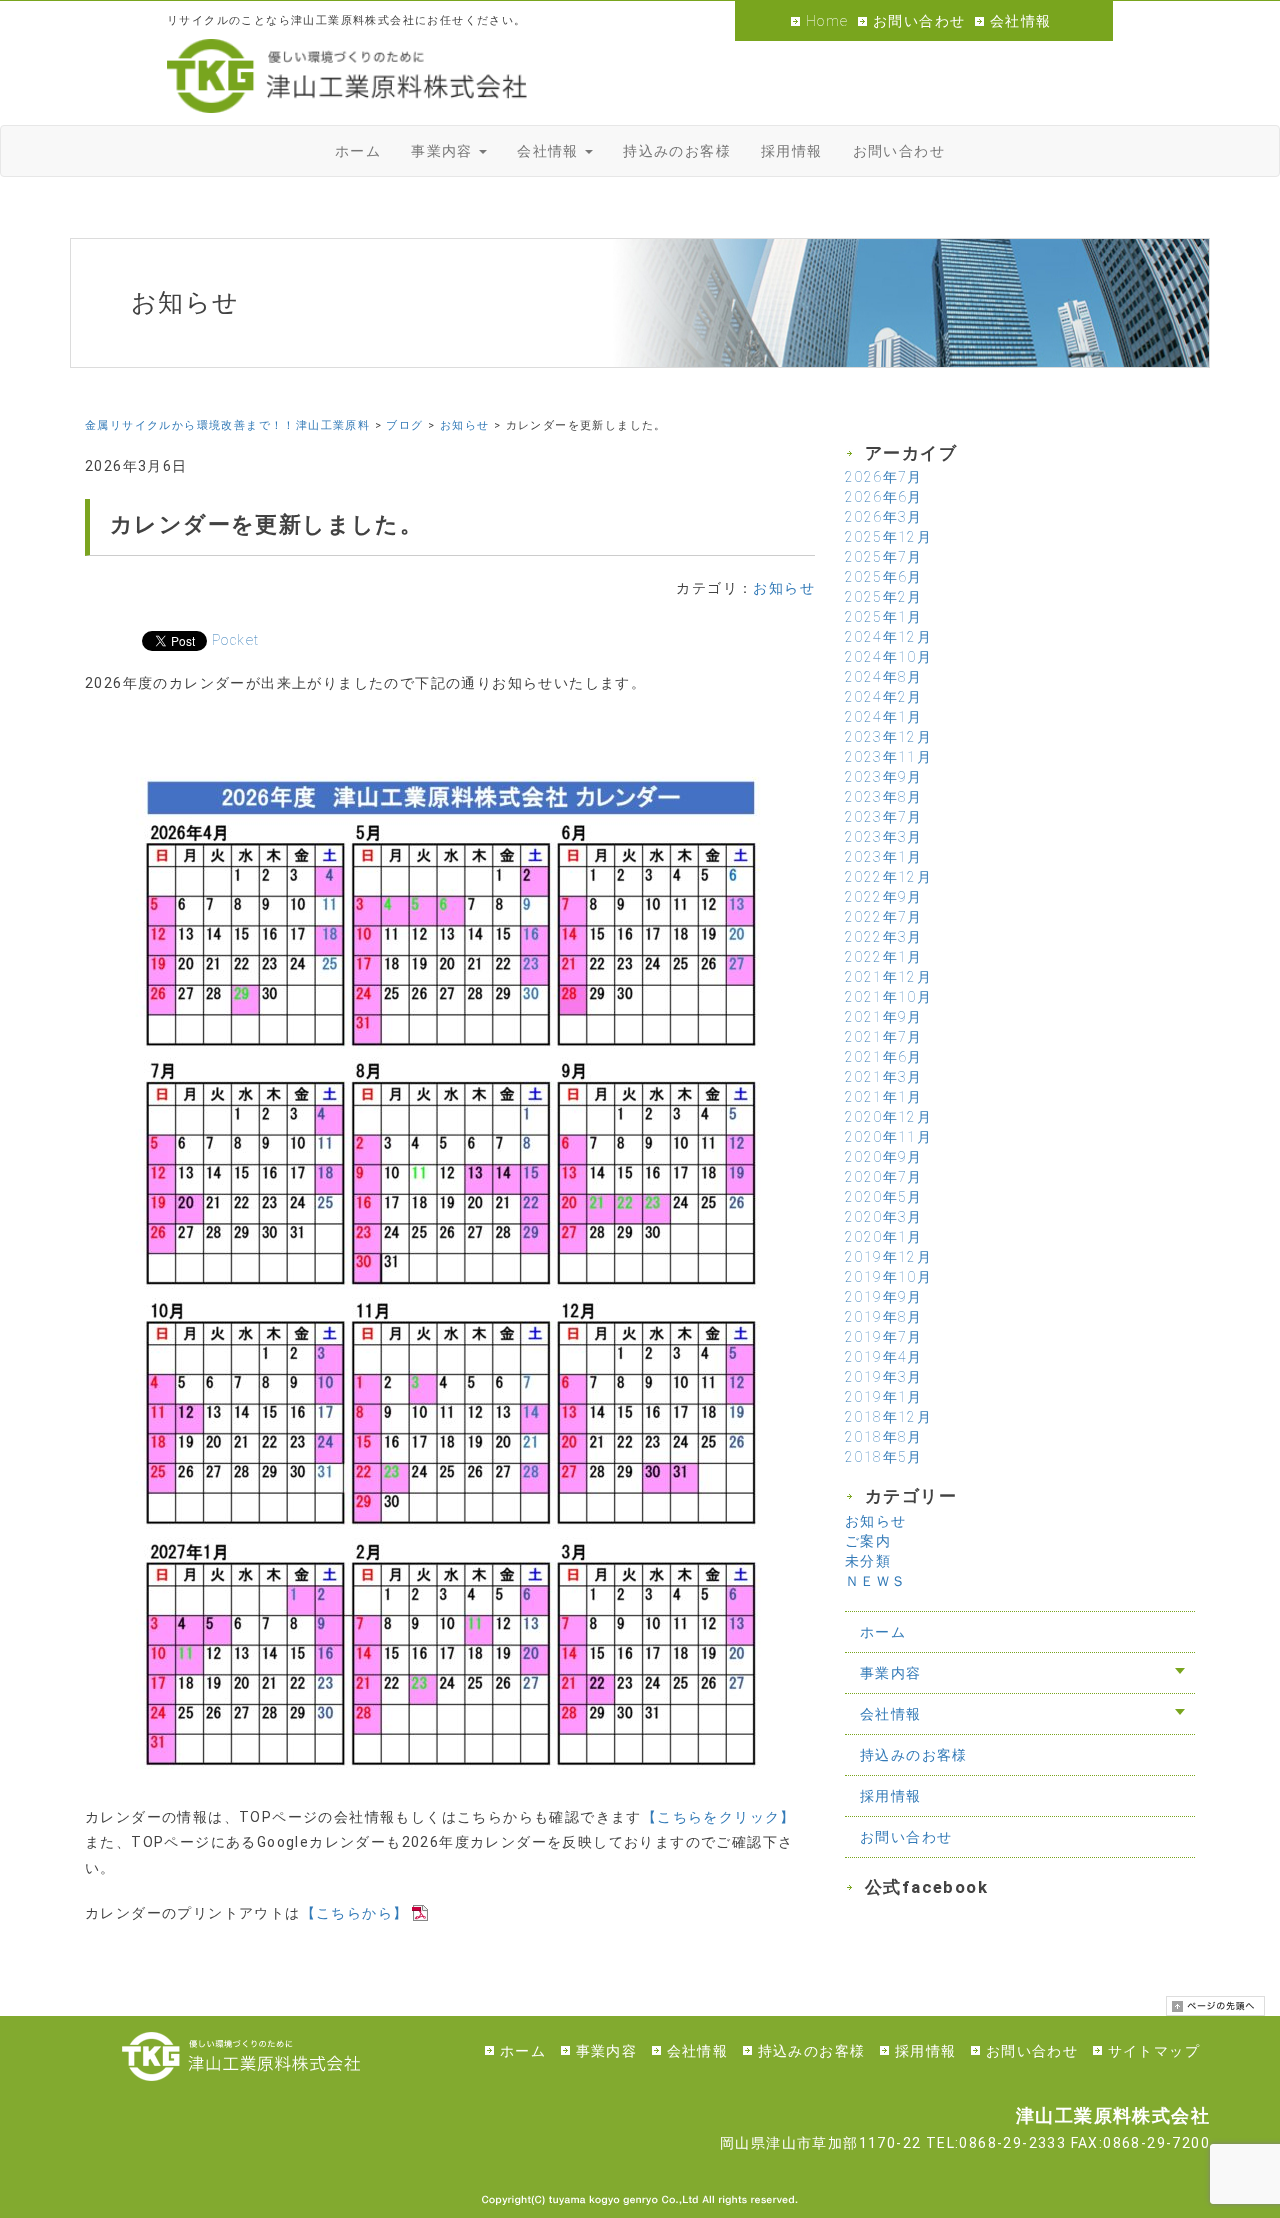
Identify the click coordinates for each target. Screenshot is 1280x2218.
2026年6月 (884, 497)
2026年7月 (884, 477)
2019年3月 (884, 1377)
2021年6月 (884, 1057)
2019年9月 (884, 1297)
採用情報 (891, 1796)
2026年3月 (884, 517)
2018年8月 (884, 1437)
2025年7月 (884, 557)
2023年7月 (884, 817)
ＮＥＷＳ (876, 1581)
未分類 (868, 1561)
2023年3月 (884, 837)
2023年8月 (884, 797)
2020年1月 (884, 1237)
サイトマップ (1154, 2051)
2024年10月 (888, 657)
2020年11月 (888, 1137)
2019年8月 (884, 1317)
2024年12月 (888, 637)
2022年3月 (884, 937)
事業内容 (891, 1673)
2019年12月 (888, 1257)
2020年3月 (884, 1217)
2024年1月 (884, 717)
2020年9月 (884, 1157)
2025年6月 (884, 577)
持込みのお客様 (914, 1755)
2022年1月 (884, 957)
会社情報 (1021, 21)
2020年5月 (884, 1197)
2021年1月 (884, 1097)
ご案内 (868, 1541)
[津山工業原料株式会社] (347, 76)
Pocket (235, 640)
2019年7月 (884, 1337)
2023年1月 (884, 857)
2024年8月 (884, 677)
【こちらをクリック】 (719, 1817)
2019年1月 (884, 1397)
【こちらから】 (355, 1913)
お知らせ (784, 588)
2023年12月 (888, 737)
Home (827, 21)
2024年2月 (884, 697)
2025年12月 (888, 537)
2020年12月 (888, 1117)
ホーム (883, 1632)
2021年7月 (884, 1037)
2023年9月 (884, 777)
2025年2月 (884, 597)
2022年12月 (888, 877)
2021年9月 (884, 1017)
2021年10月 (888, 997)
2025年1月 (884, 617)
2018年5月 (884, 1457)
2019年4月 (884, 1357)
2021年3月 (884, 1077)
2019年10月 (888, 1277)
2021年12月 (888, 977)
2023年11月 (888, 757)
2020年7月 (884, 1177)
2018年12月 (888, 1417)
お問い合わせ (919, 21)
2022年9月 (884, 897)
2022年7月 (884, 917)
